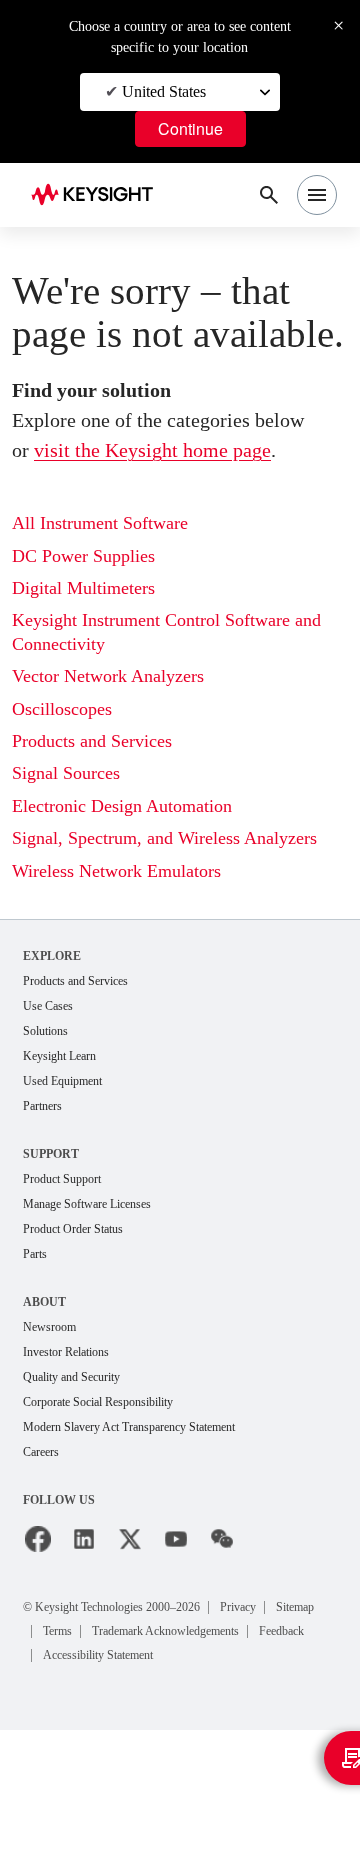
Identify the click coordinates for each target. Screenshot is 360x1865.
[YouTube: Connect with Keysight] (176, 1651)
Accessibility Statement (113, 1789)
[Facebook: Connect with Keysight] (38, 1651)
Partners (47, 1207)
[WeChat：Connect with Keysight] (222, 1651)
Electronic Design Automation (136, 879)
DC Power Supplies (93, 629)
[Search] (269, 195)
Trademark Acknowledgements (136, 1765)
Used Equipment (71, 1181)
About (45, 1407)
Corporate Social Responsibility (115, 1511)
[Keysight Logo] (98, 195)
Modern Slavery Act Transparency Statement (152, 1537)
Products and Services (106, 814)
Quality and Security (81, 1485)
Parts (38, 1359)
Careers (45, 1563)
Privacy (284, 1717)
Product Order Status (84, 1333)
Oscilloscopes (70, 782)
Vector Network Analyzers (121, 749)
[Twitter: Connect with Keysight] (130, 1651)
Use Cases (54, 1103)
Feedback (278, 1765)
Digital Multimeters (91, 661)
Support (53, 1255)
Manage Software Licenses (102, 1307)
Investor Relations (75, 1459)
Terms (133, 1741)
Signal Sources (74, 846)
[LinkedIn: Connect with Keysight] (84, 1651)
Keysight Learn (66, 1155)
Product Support (71, 1281)
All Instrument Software (110, 596)
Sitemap (69, 1741)
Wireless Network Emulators (130, 967)
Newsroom (55, 1433)
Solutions (50, 1129)
